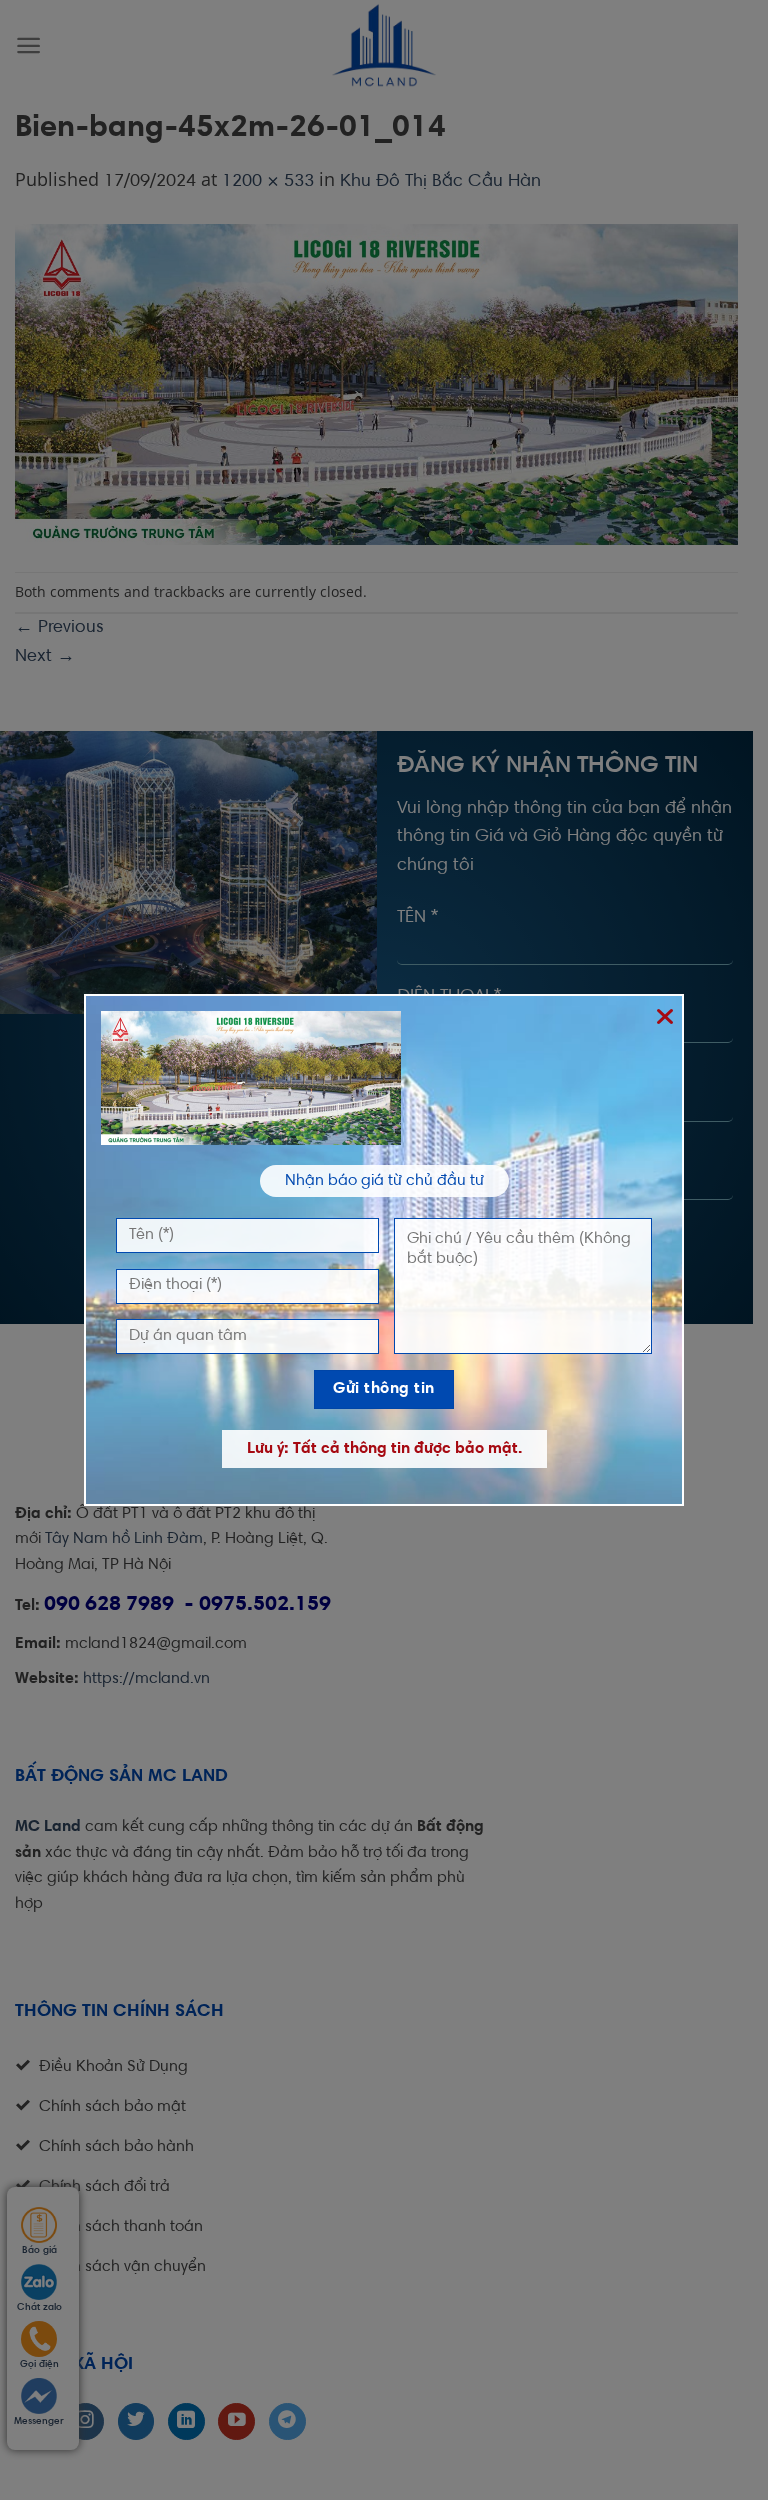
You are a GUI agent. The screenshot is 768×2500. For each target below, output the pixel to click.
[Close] (664, 1013)
